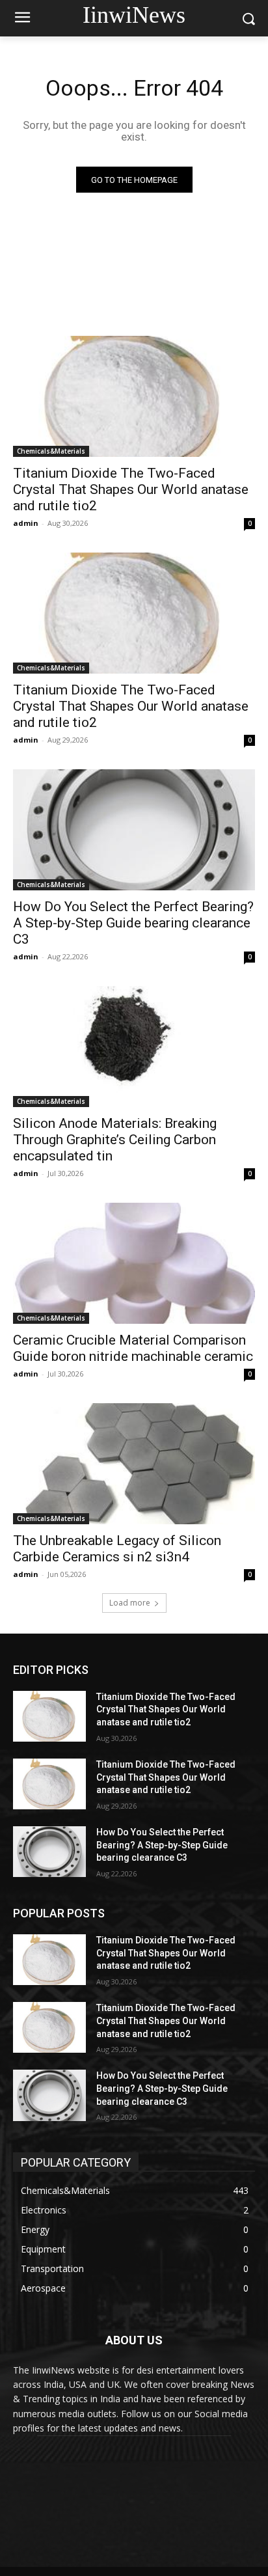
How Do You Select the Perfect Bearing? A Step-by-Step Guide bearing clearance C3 (133, 923)
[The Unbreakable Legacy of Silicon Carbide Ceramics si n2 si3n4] (134, 1464)
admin (26, 523)
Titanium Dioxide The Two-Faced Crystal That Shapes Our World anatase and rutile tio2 (131, 489)
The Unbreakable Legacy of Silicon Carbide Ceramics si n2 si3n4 (117, 1549)
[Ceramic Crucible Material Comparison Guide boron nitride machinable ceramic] (134, 1263)
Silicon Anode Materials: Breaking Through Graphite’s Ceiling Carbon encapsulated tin (115, 1140)
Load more (130, 1603)
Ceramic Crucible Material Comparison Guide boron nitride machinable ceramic (133, 1348)
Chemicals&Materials (51, 451)
